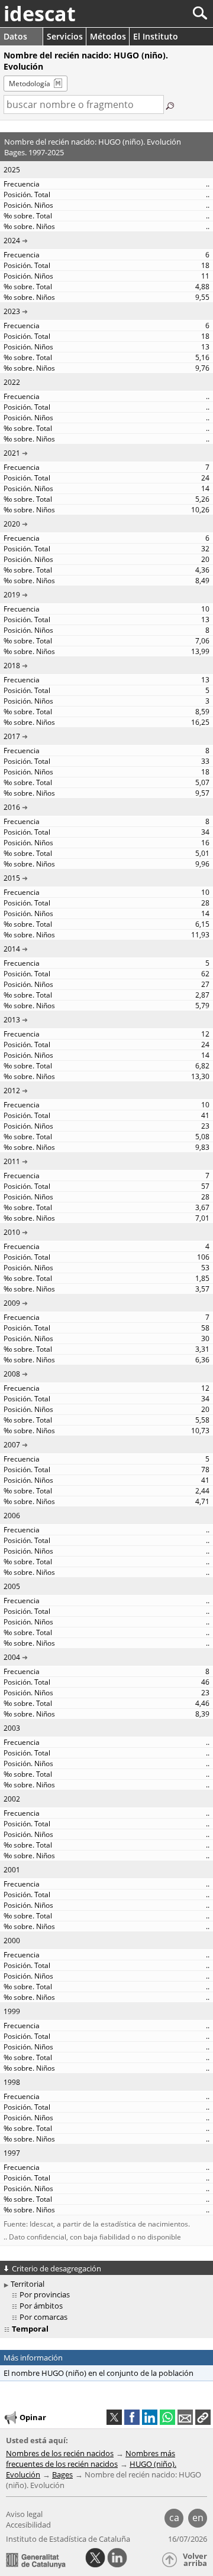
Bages (62, 2474)
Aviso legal (24, 2514)
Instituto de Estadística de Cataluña (68, 2539)
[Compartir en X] (114, 2417)
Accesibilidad (28, 2525)
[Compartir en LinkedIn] (150, 2417)
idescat (40, 14)
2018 (12, 666)
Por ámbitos (41, 2306)
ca (174, 2518)
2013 (12, 1020)
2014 (12, 949)
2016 (12, 807)
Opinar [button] (33, 2417)
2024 (12, 241)
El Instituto (156, 36)
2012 (12, 1091)
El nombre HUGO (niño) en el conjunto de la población (99, 2373)
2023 (12, 311)
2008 (12, 1374)
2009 (12, 1303)
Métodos (108, 36)
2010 (12, 1232)
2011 (12, 1161)
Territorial (28, 2284)
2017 (12, 736)
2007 (12, 1445)
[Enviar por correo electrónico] (185, 2417)
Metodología (30, 84)
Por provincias (45, 2294)
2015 (12, 878)
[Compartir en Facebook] (132, 2417)
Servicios (65, 36)
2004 (12, 1657)
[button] (203, 2417)
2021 (12, 453)
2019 (12, 595)
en (198, 2518)
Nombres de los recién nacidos (60, 2453)
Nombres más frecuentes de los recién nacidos (91, 2459)
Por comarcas (43, 2317)
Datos (15, 36)
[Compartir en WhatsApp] (167, 2417)
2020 (12, 524)
